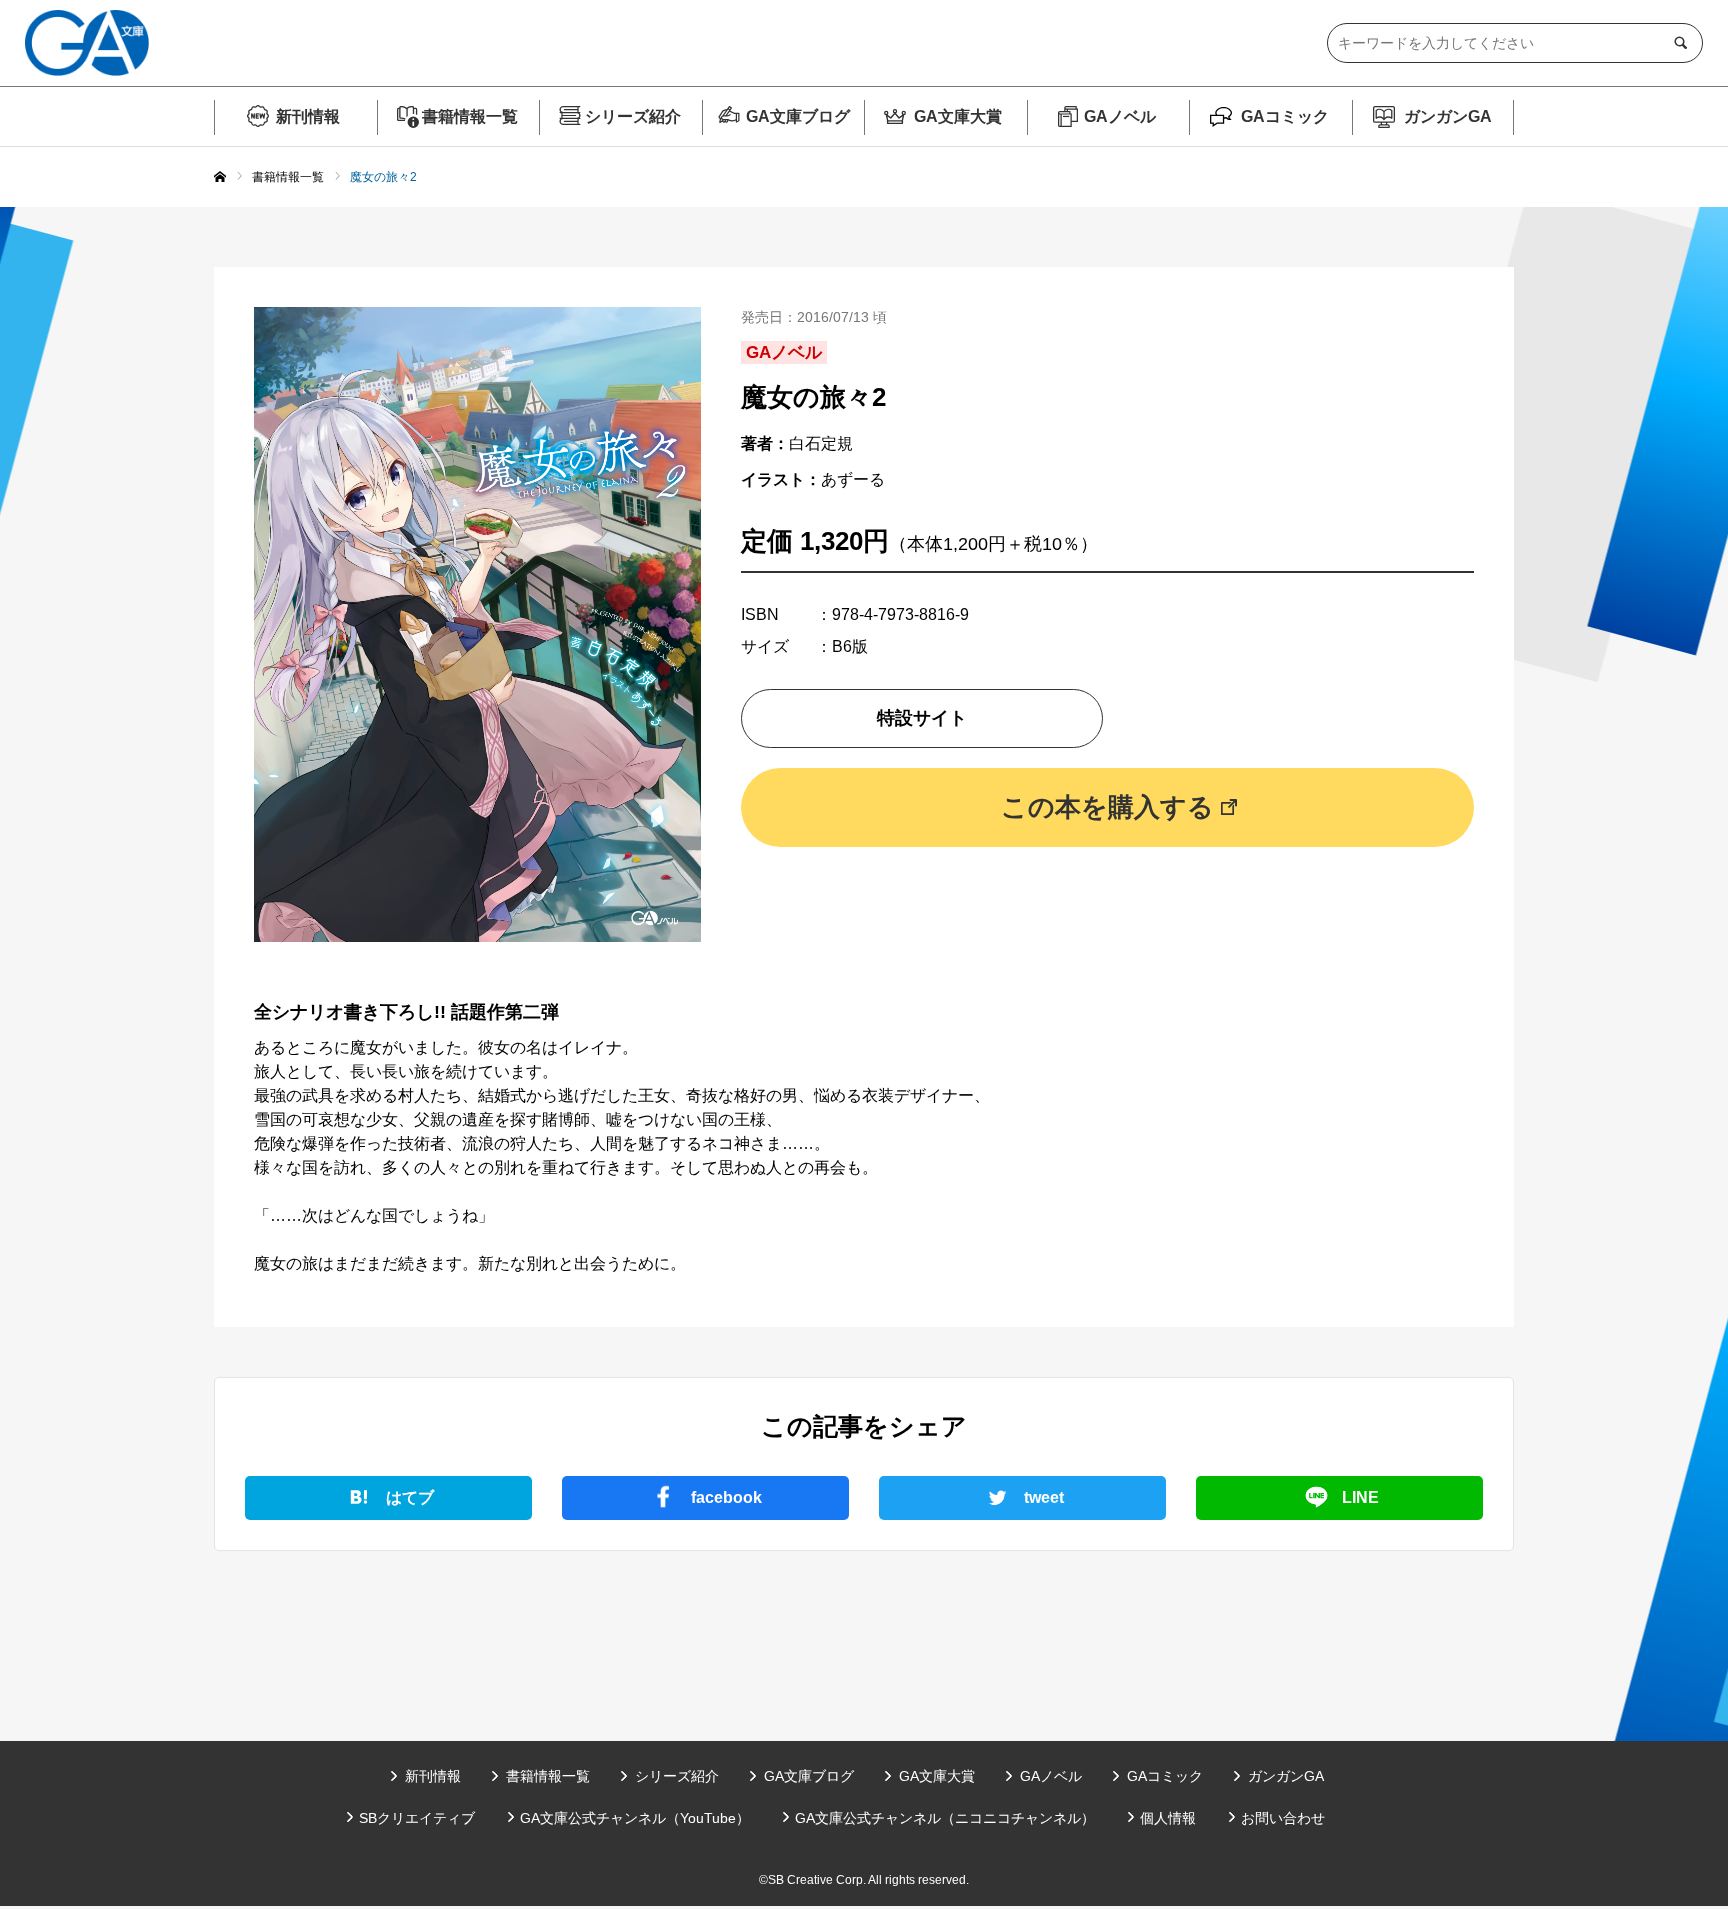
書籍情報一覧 (470, 116)
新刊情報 (308, 116)
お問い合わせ (1283, 1818)
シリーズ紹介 (633, 116)
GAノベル (1120, 116)
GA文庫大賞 (958, 116)
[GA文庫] (87, 43)
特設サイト (922, 718)
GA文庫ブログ (798, 116)
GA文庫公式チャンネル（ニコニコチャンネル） (945, 1818)
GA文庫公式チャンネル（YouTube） (635, 1818)
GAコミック (1285, 116)
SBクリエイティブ (417, 1818)
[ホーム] (220, 178)
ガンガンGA (1448, 116)
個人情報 (1168, 1818)
